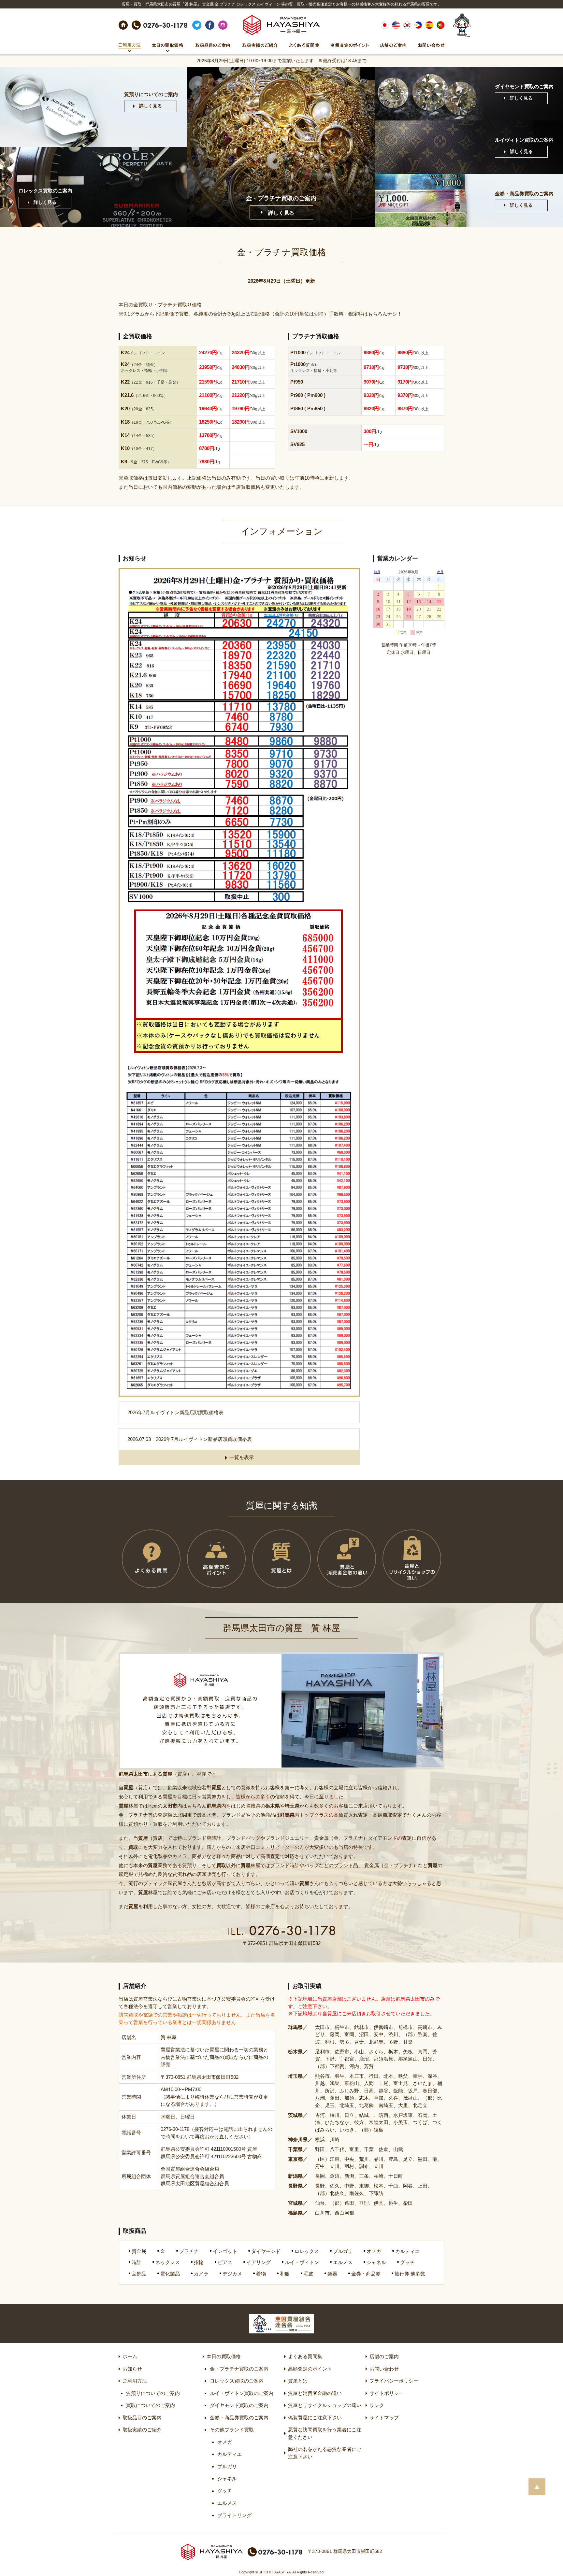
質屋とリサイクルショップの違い (325, 2405)
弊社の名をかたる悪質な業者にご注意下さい (325, 2453)
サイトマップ (384, 2418)
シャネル (227, 2478)
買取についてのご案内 (151, 2405)
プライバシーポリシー (394, 2381)
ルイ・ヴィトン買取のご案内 (242, 2393)
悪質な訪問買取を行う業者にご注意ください (325, 2433)
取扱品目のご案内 (142, 2418)
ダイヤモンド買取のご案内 (239, 2405)
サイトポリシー (387, 2393)
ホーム (130, 2356)
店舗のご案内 (384, 2356)
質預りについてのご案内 (153, 2393)
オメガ (225, 2442)
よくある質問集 (305, 2356)
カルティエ (230, 2454)
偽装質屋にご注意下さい (315, 2418)
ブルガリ (227, 2466)
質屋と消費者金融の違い (315, 2393)
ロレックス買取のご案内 (237, 2381)
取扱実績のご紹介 (142, 2430)
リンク (377, 2405)
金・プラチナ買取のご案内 (239, 2369)
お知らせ (132, 2369)
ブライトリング (234, 2515)
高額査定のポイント (310, 2369)
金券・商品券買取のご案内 (239, 2418)
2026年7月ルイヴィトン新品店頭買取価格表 (175, 1412)
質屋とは (298, 2381)
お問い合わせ (384, 2369)
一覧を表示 (242, 1457)
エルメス (227, 2503)
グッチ (225, 2491)
